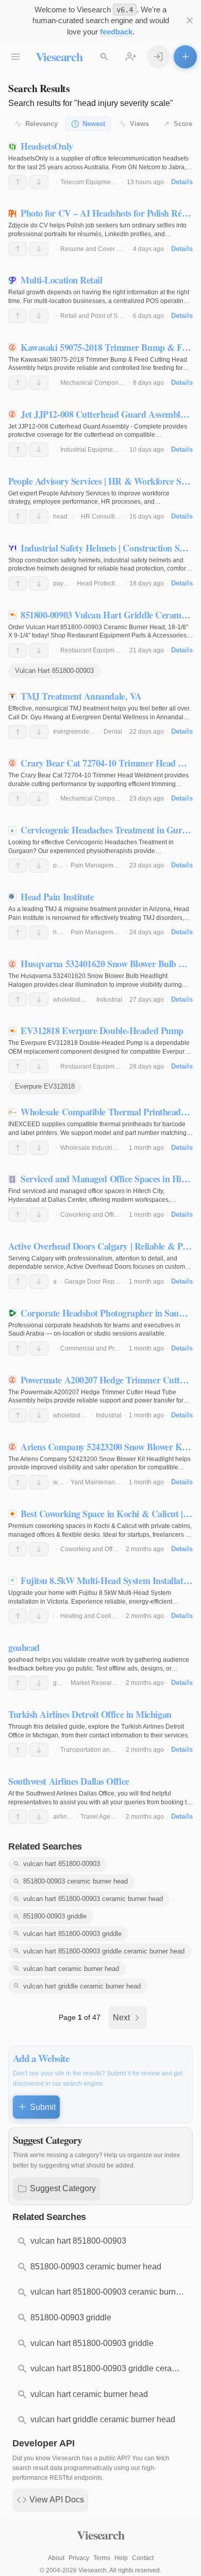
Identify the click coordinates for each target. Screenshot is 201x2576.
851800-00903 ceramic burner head (76, 1881)
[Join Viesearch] (131, 57)
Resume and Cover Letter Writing (107, 249)
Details (182, 182)
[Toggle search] (104, 57)
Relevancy (41, 124)
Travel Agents (99, 1817)
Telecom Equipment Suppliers (102, 182)
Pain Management (96, 865)
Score (183, 124)
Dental (113, 732)
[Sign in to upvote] (18, 182)
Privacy (79, 2558)
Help (121, 2558)
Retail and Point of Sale (93, 316)
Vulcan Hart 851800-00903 (54, 671)
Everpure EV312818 (45, 1086)
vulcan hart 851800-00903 (62, 1864)
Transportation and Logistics (100, 1750)
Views (139, 124)
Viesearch (59, 56)
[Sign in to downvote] (39, 182)
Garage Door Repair (93, 1282)
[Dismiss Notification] (189, 21)
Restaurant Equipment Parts (100, 650)
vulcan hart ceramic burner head (71, 1969)
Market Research (95, 1683)
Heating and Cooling (89, 1616)
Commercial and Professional (102, 1348)
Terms (102, 2558)
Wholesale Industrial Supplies (102, 1148)
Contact (143, 2558)
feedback (116, 32)
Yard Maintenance (96, 1482)
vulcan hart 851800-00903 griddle (72, 1934)
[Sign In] (158, 57)
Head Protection (99, 583)
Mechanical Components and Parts (110, 383)
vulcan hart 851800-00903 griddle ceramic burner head (104, 1951)
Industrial (109, 1000)
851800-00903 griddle (55, 1916)
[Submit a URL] (185, 57)
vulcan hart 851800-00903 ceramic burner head (93, 1899)
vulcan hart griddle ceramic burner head (82, 1986)
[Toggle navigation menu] (16, 57)
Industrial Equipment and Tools (104, 450)
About (56, 2558)
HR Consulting (102, 517)
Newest (94, 124)
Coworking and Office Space (100, 1215)
